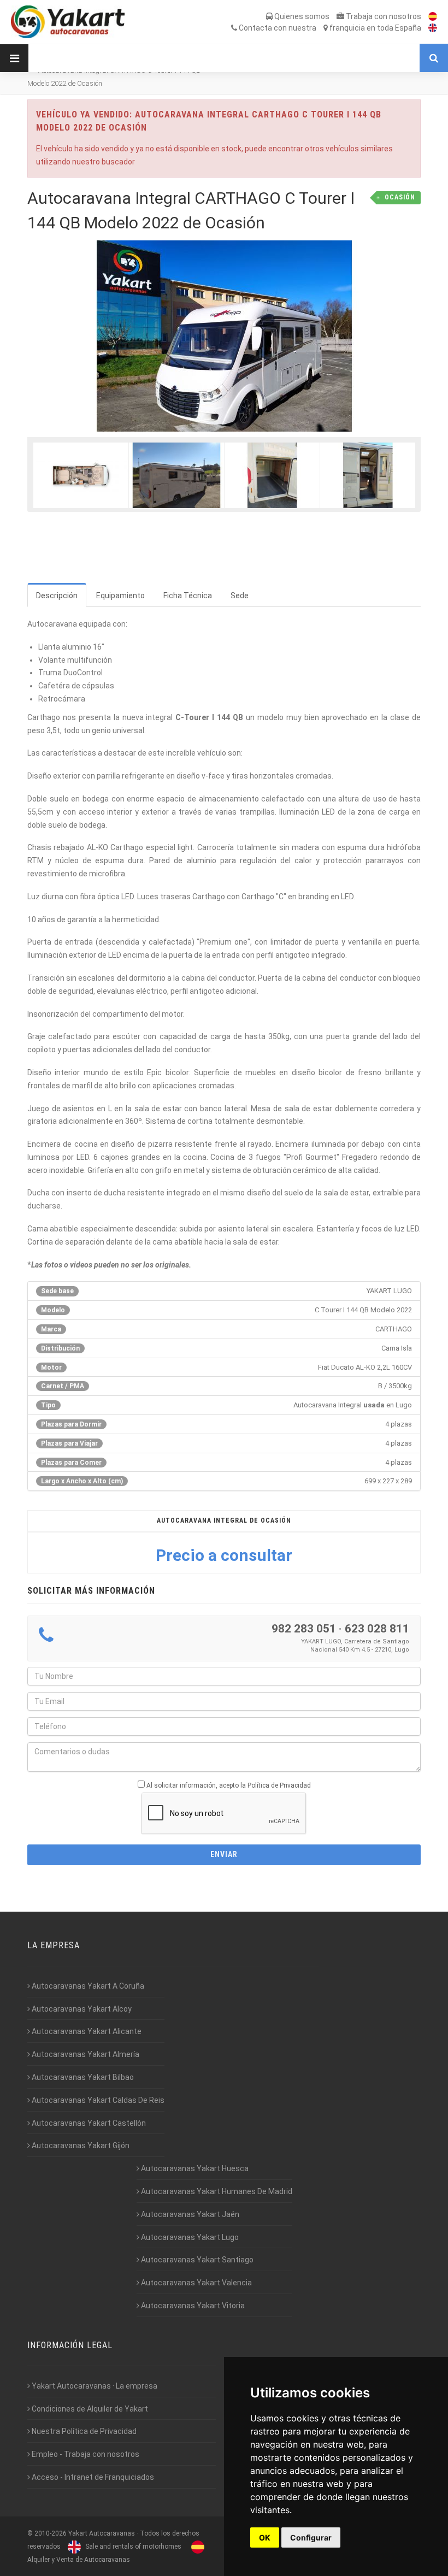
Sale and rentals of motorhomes (132, 2546)
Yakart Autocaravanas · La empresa (94, 2386)
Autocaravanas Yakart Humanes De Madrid (216, 2191)
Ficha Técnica (188, 596)
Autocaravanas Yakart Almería (85, 2054)
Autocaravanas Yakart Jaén (189, 2214)
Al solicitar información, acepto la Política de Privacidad (229, 1785)
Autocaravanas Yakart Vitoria (192, 2306)
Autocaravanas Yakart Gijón (80, 2145)
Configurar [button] (311, 2537)
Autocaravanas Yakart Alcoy (81, 2009)
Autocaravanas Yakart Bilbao (82, 2077)
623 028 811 (377, 1629)
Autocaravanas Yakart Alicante (86, 2031)
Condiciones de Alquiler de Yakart (89, 2409)
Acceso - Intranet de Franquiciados (92, 2477)
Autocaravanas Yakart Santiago (196, 2260)
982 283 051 (304, 1629)
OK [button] (265, 2537)
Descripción (57, 596)
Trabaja (383, 16)
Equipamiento (120, 596)
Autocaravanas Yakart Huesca (194, 2168)
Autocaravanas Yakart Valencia (196, 2283)
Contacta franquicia (329, 28)
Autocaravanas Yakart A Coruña (87, 1986)
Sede (240, 596)
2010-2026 (51, 2533)
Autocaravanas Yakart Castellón (88, 2123)
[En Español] (430, 16)
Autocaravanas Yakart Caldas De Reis (97, 2100)
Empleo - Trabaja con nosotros (85, 2454)
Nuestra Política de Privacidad (83, 2431)
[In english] (430, 28)
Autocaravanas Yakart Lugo (189, 2237)
